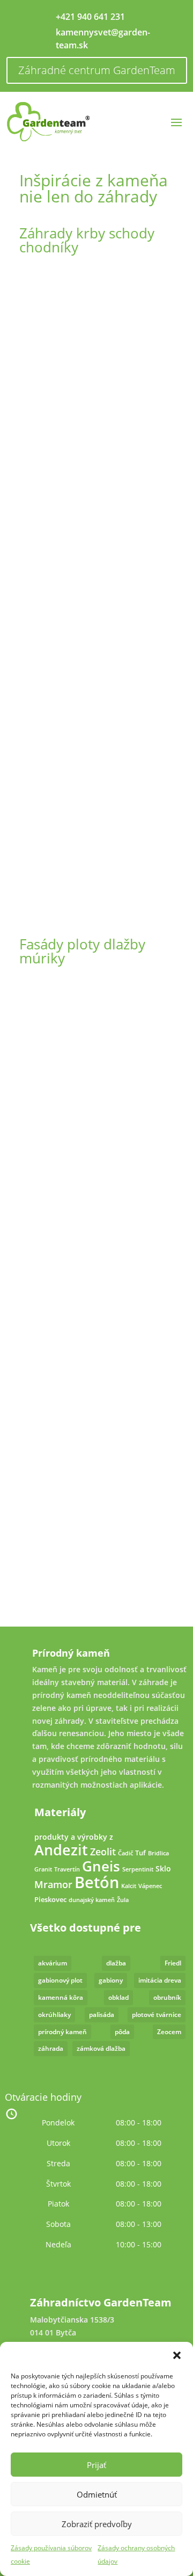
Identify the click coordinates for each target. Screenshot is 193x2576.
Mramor (53, 1884)
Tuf (140, 1853)
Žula (123, 1900)
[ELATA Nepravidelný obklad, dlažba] (96, 1293)
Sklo (163, 1868)
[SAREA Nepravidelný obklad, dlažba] (96, 1087)
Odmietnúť (97, 2494)
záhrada (51, 2048)
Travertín (67, 1869)
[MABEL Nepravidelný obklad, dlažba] (96, 1499)
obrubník (167, 1997)
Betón (97, 1882)
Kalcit (129, 1886)
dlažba (116, 1963)
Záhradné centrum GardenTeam (97, 70)
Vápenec (150, 1886)
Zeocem (169, 2032)
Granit (43, 1869)
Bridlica (158, 1853)
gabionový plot (60, 1980)
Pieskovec (50, 1900)
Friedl (173, 1963)
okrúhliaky (54, 2015)
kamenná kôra (61, 1997)
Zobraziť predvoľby (97, 2524)
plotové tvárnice (157, 2015)
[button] (177, 2355)
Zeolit (103, 1852)
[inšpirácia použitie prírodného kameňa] (96, 376)
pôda (122, 2032)
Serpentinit (138, 1869)
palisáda (102, 2015)
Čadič (125, 1853)
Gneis (101, 1866)
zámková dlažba (101, 2048)
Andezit (61, 1850)
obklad (118, 1997)
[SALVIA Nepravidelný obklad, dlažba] (96, 891)
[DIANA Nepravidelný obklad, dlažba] (96, 582)
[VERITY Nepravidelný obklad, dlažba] (96, 685)
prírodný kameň (62, 2032)
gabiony (111, 1980)
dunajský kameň (92, 1900)
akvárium (53, 1963)
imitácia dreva (160, 1980)
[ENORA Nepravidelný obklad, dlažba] (96, 1602)
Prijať (96, 2465)
